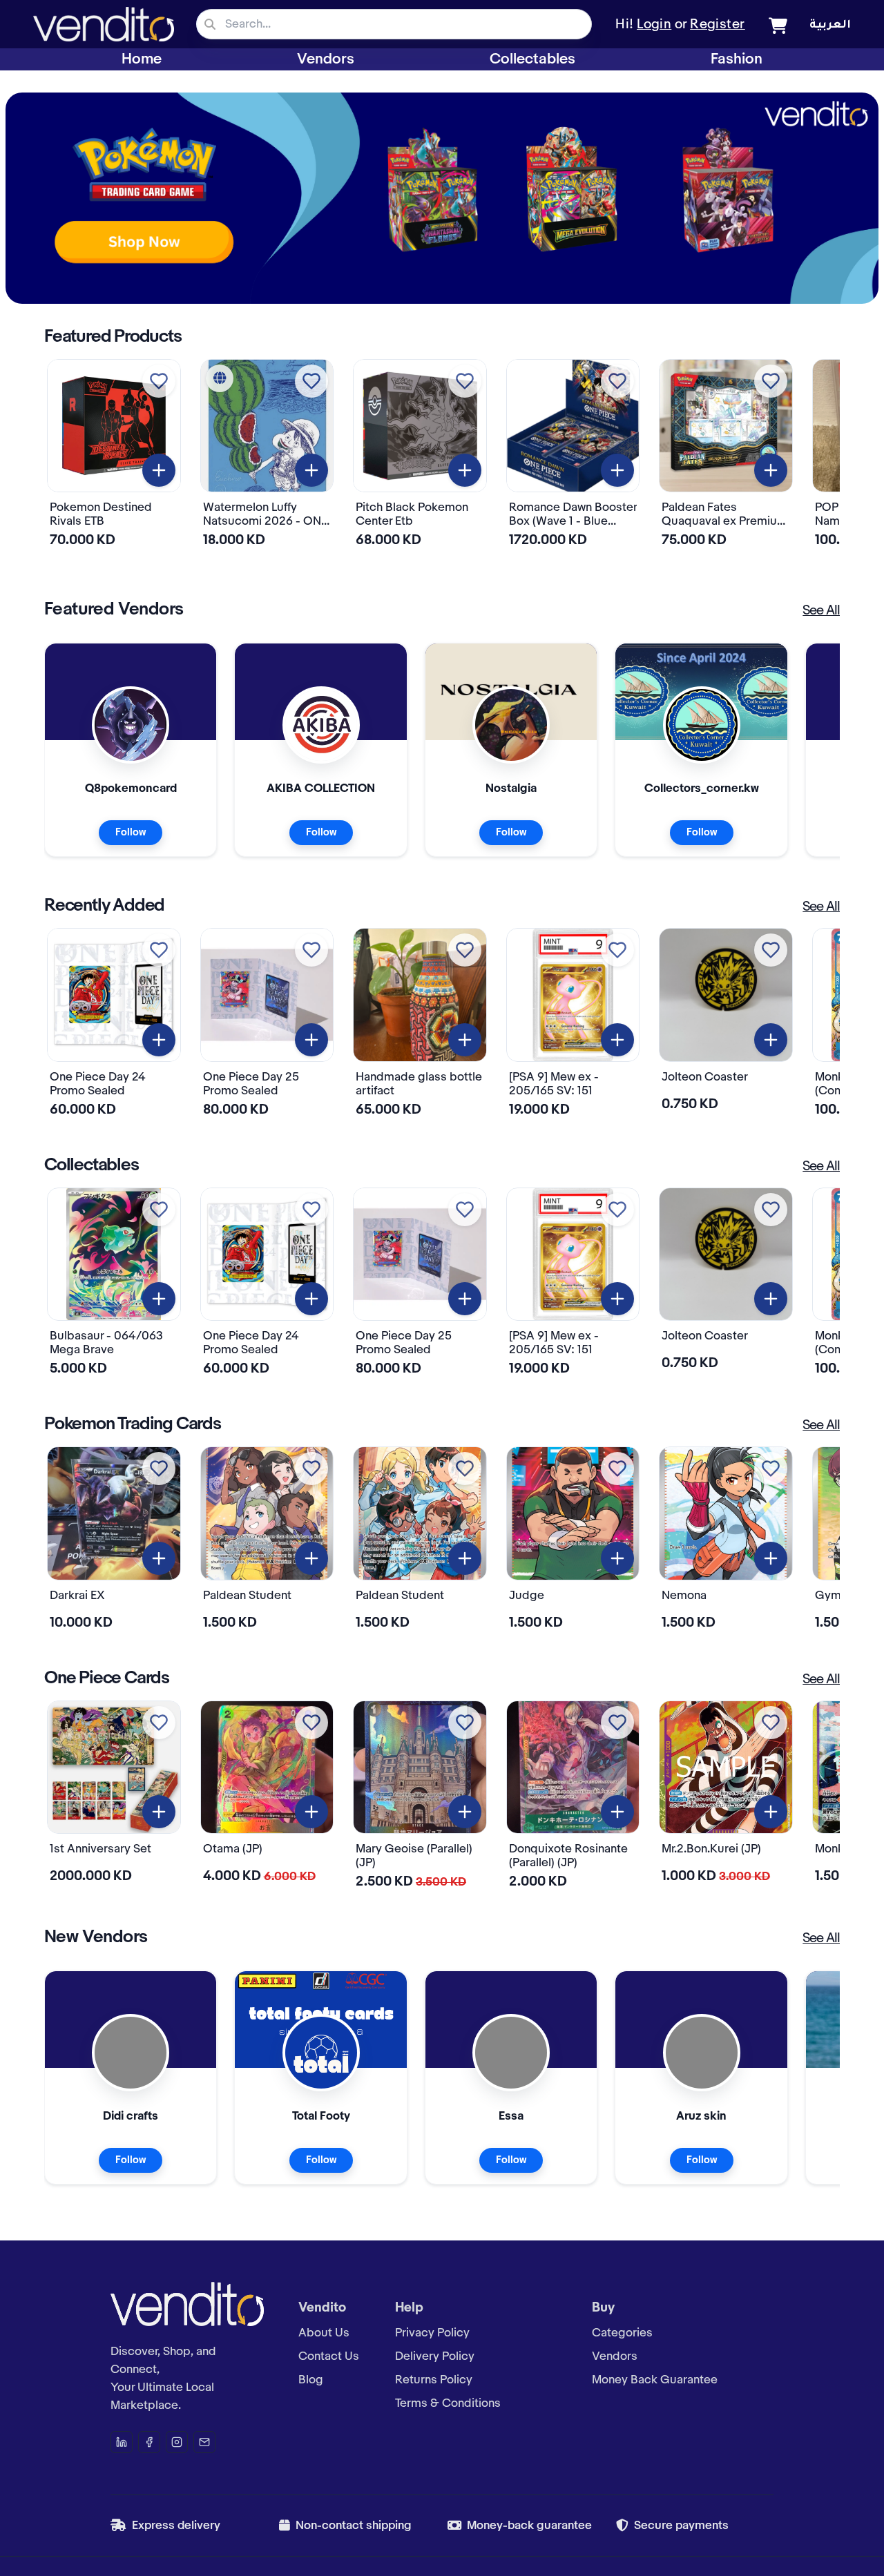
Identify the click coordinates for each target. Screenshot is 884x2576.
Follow (131, 833)
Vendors (326, 59)
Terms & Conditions (448, 2403)
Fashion (737, 59)
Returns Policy (434, 2380)
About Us (324, 2333)
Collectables (532, 59)
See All (821, 611)
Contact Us (329, 2356)
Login (654, 25)
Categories (622, 2333)
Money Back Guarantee (655, 2380)
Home (142, 59)
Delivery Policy (435, 2356)
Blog (311, 2380)
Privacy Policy (432, 2333)
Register (718, 25)
